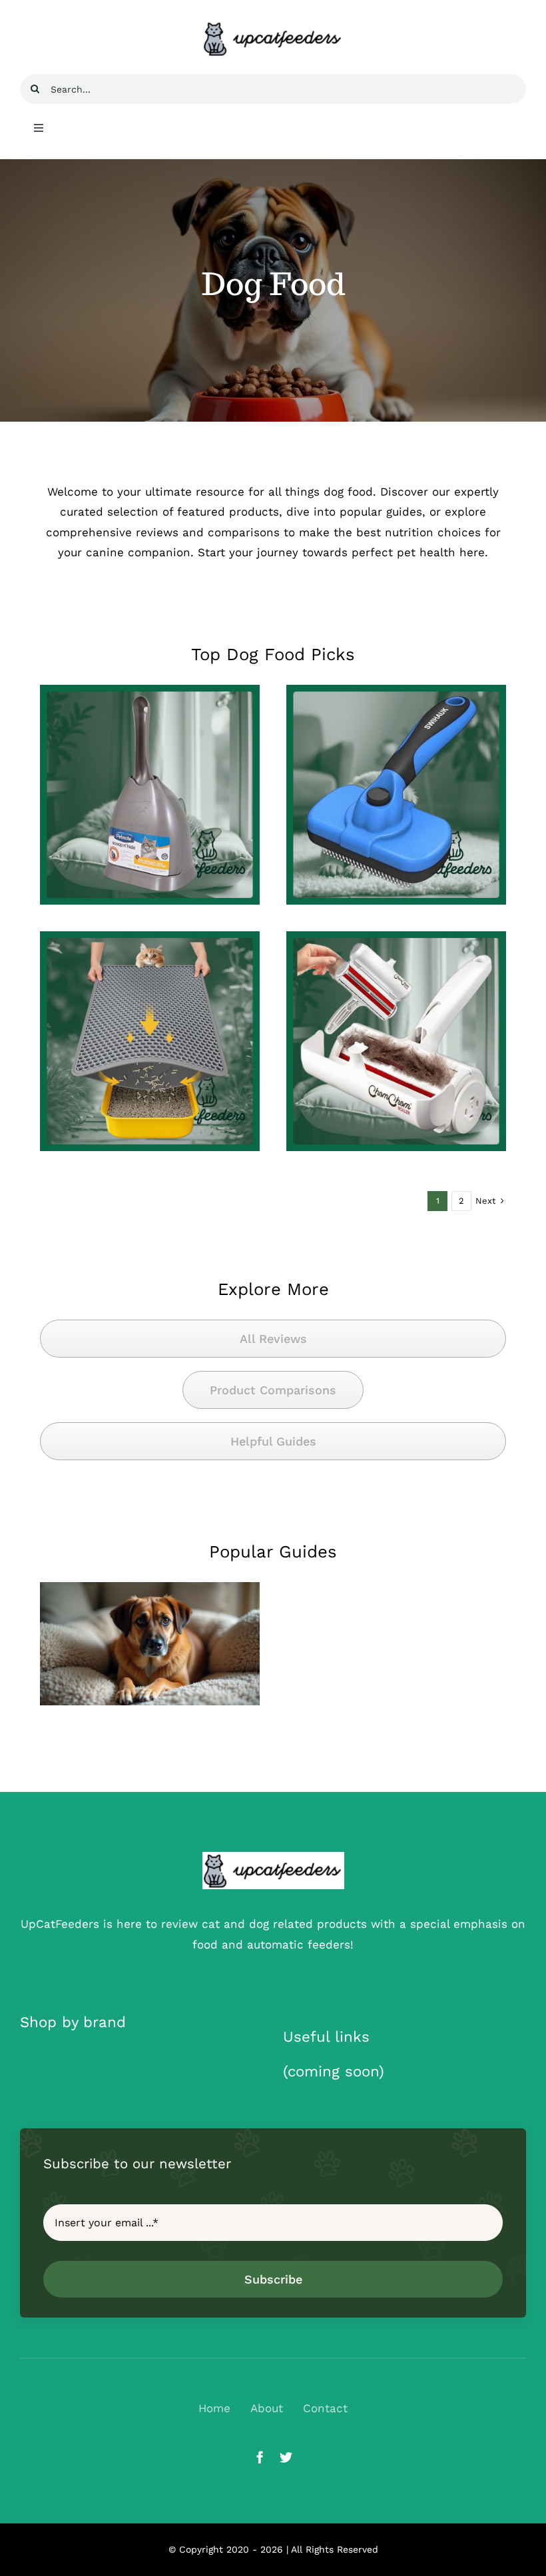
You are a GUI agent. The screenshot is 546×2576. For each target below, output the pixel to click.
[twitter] (286, 2457)
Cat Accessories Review (150, 845)
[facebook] (260, 2457)
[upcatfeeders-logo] (273, 1857)
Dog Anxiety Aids (150, 1685)
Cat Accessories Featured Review (140, 1083)
